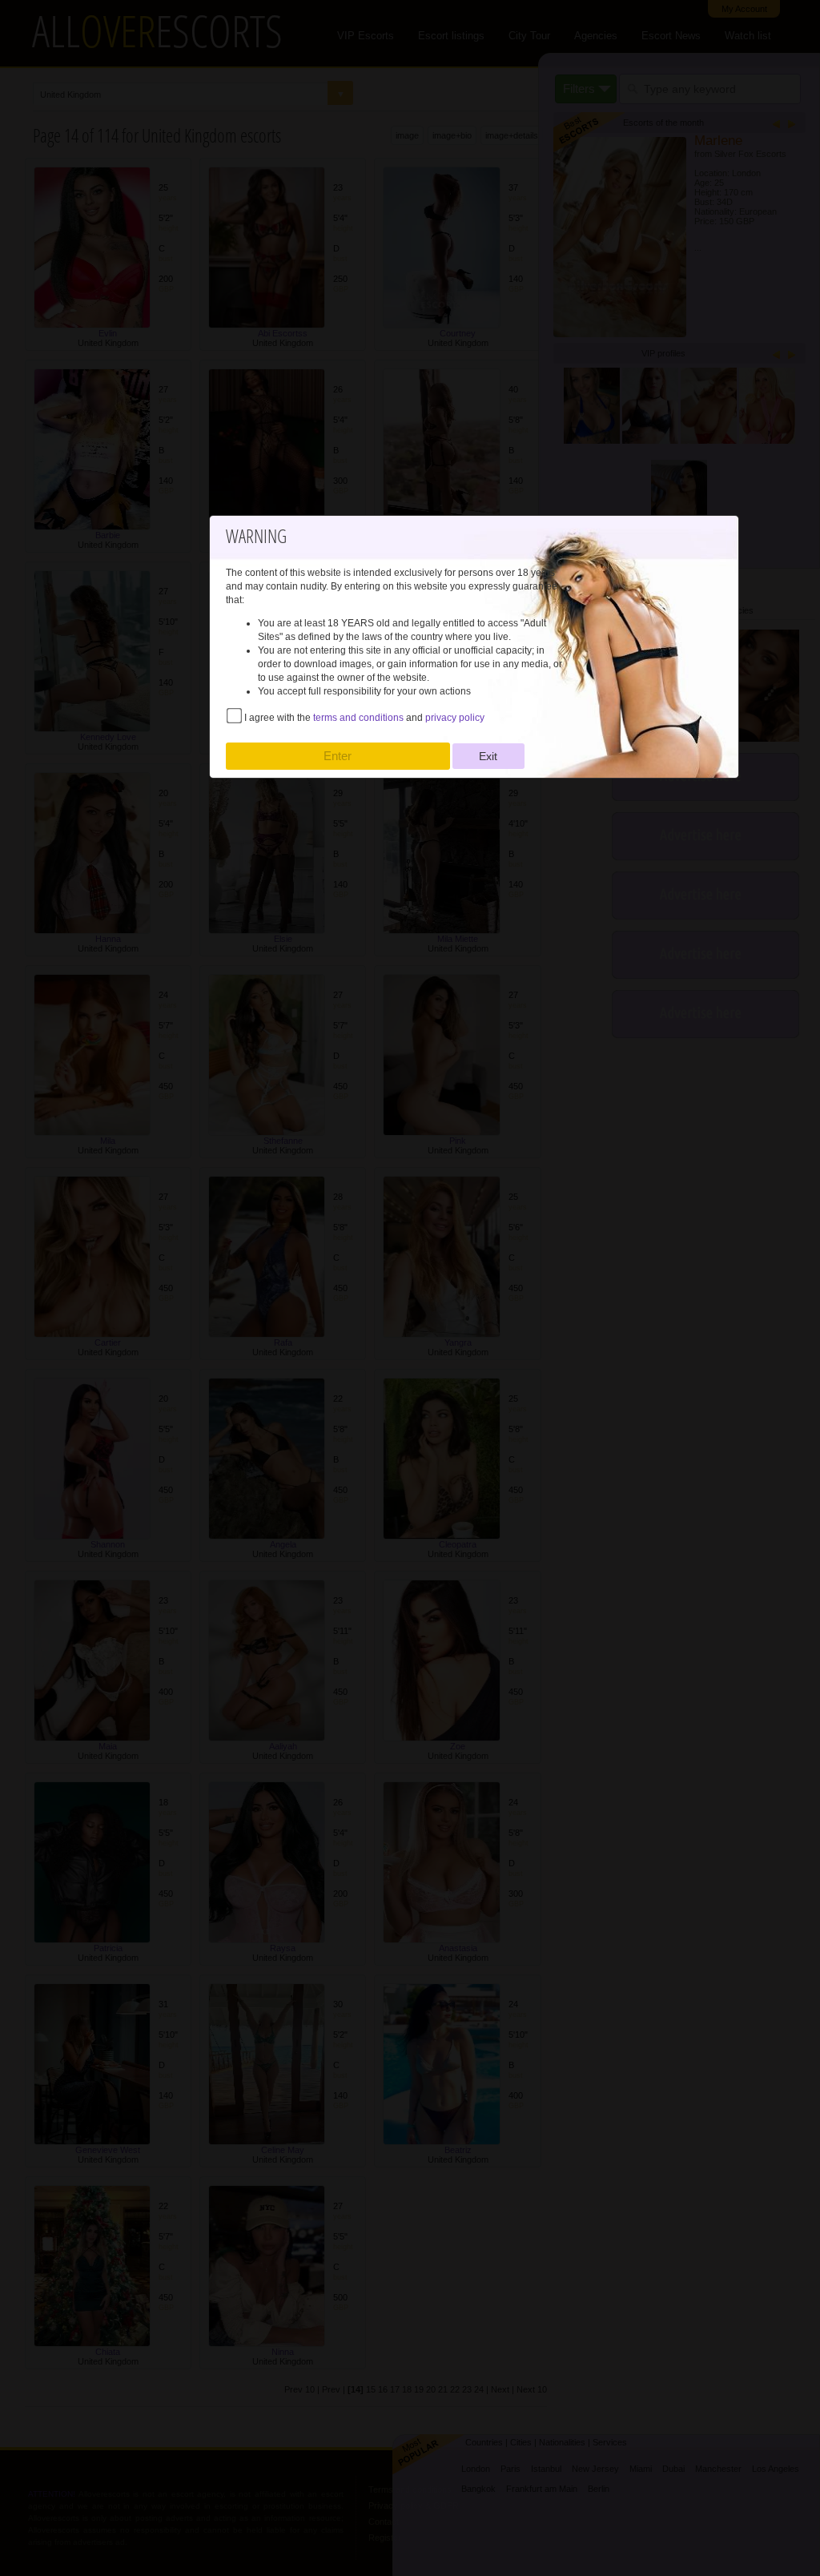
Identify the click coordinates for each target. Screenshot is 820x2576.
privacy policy (455, 718)
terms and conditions (358, 718)
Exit (488, 756)
